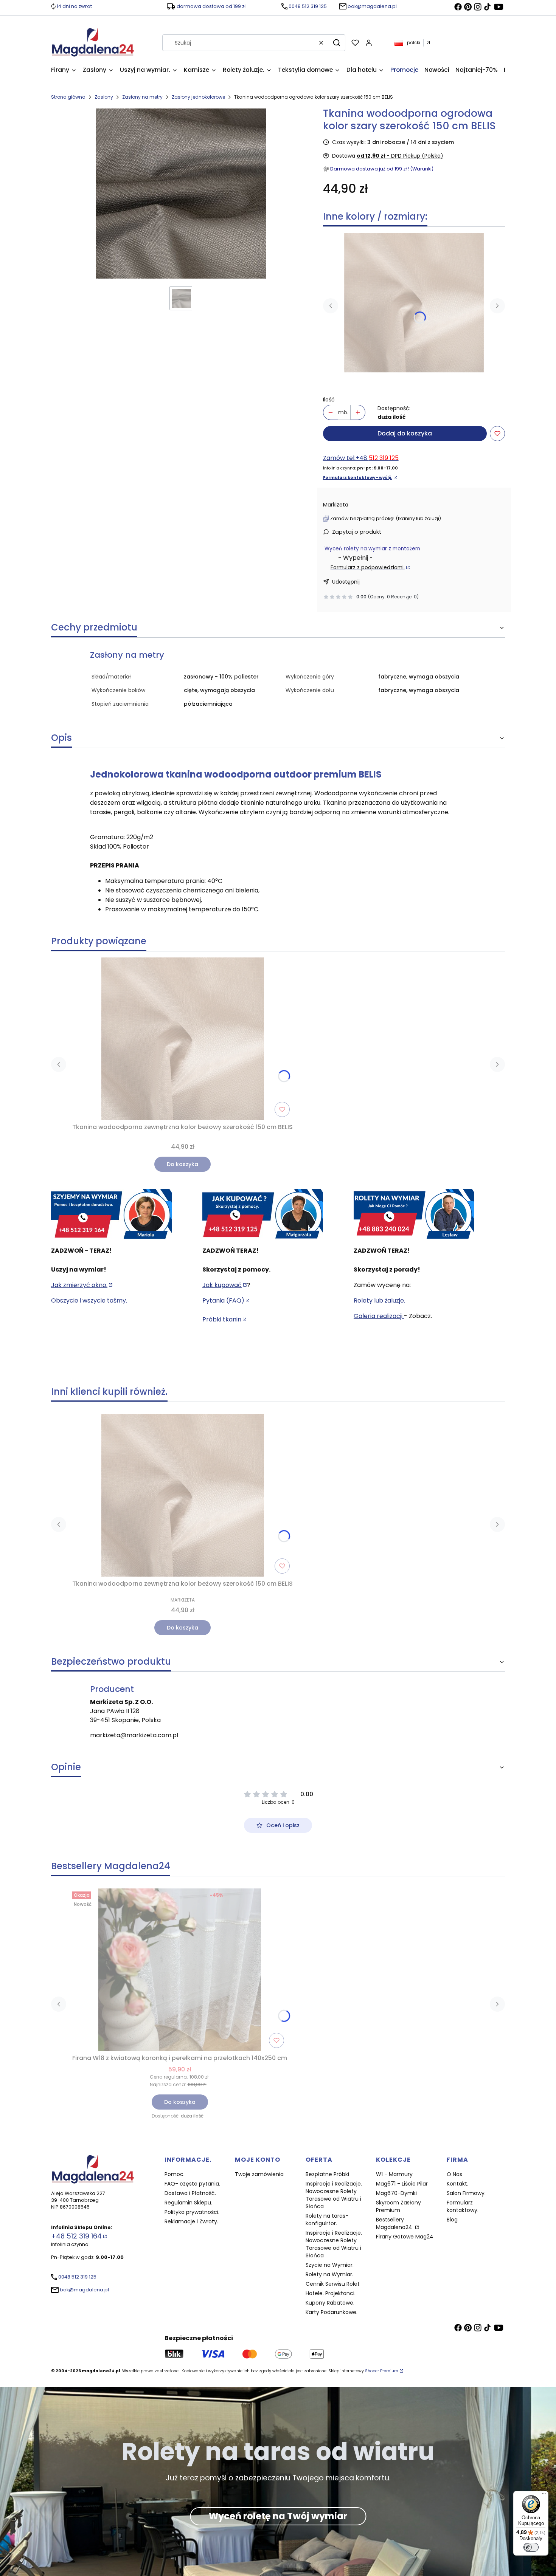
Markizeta (336, 505)
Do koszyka (182, 1164)
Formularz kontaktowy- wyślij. (358, 478)
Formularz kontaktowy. (463, 2206)
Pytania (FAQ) (223, 1300)
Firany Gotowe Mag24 (405, 2237)
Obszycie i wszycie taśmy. (89, 1300)
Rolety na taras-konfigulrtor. (327, 2220)
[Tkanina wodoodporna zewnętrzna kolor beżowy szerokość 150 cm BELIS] (414, 303)
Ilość (329, 400)
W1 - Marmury (394, 2174)
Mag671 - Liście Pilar (402, 2184)
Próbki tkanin (222, 1319)
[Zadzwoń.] (111, 1214)
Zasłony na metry (142, 97)
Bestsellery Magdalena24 (395, 2223)
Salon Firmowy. (466, 2193)
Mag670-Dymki (396, 2193)
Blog (452, 2220)
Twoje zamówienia (259, 2174)
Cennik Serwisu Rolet (333, 2284)
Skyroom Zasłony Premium (398, 2206)
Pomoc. (175, 2174)
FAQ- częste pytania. (192, 2184)
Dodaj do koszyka (405, 433)
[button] (337, 43)
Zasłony (104, 97)
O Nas (454, 2174)
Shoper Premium (382, 2371)
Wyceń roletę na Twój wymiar (278, 2516)
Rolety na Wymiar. (329, 2274)
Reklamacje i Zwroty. (191, 2221)
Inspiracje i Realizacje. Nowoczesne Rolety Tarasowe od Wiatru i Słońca (334, 2195)
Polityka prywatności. (192, 2212)
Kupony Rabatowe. (330, 2303)
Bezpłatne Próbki (327, 2174)
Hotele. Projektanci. (331, 2293)
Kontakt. (457, 2184)
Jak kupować (222, 1285)
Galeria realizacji (379, 1316)
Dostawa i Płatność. (190, 2193)
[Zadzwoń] (414, 1214)
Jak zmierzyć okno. (79, 1285)
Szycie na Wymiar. (330, 2265)
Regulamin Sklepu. (188, 2203)
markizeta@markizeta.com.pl (134, 1735)
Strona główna (68, 97)
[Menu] (544, 2495)
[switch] (531, 2547)
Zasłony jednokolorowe (198, 97)
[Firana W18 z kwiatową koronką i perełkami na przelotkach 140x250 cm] (180, 1970)
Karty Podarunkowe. (332, 2312)
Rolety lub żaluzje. (379, 1300)
